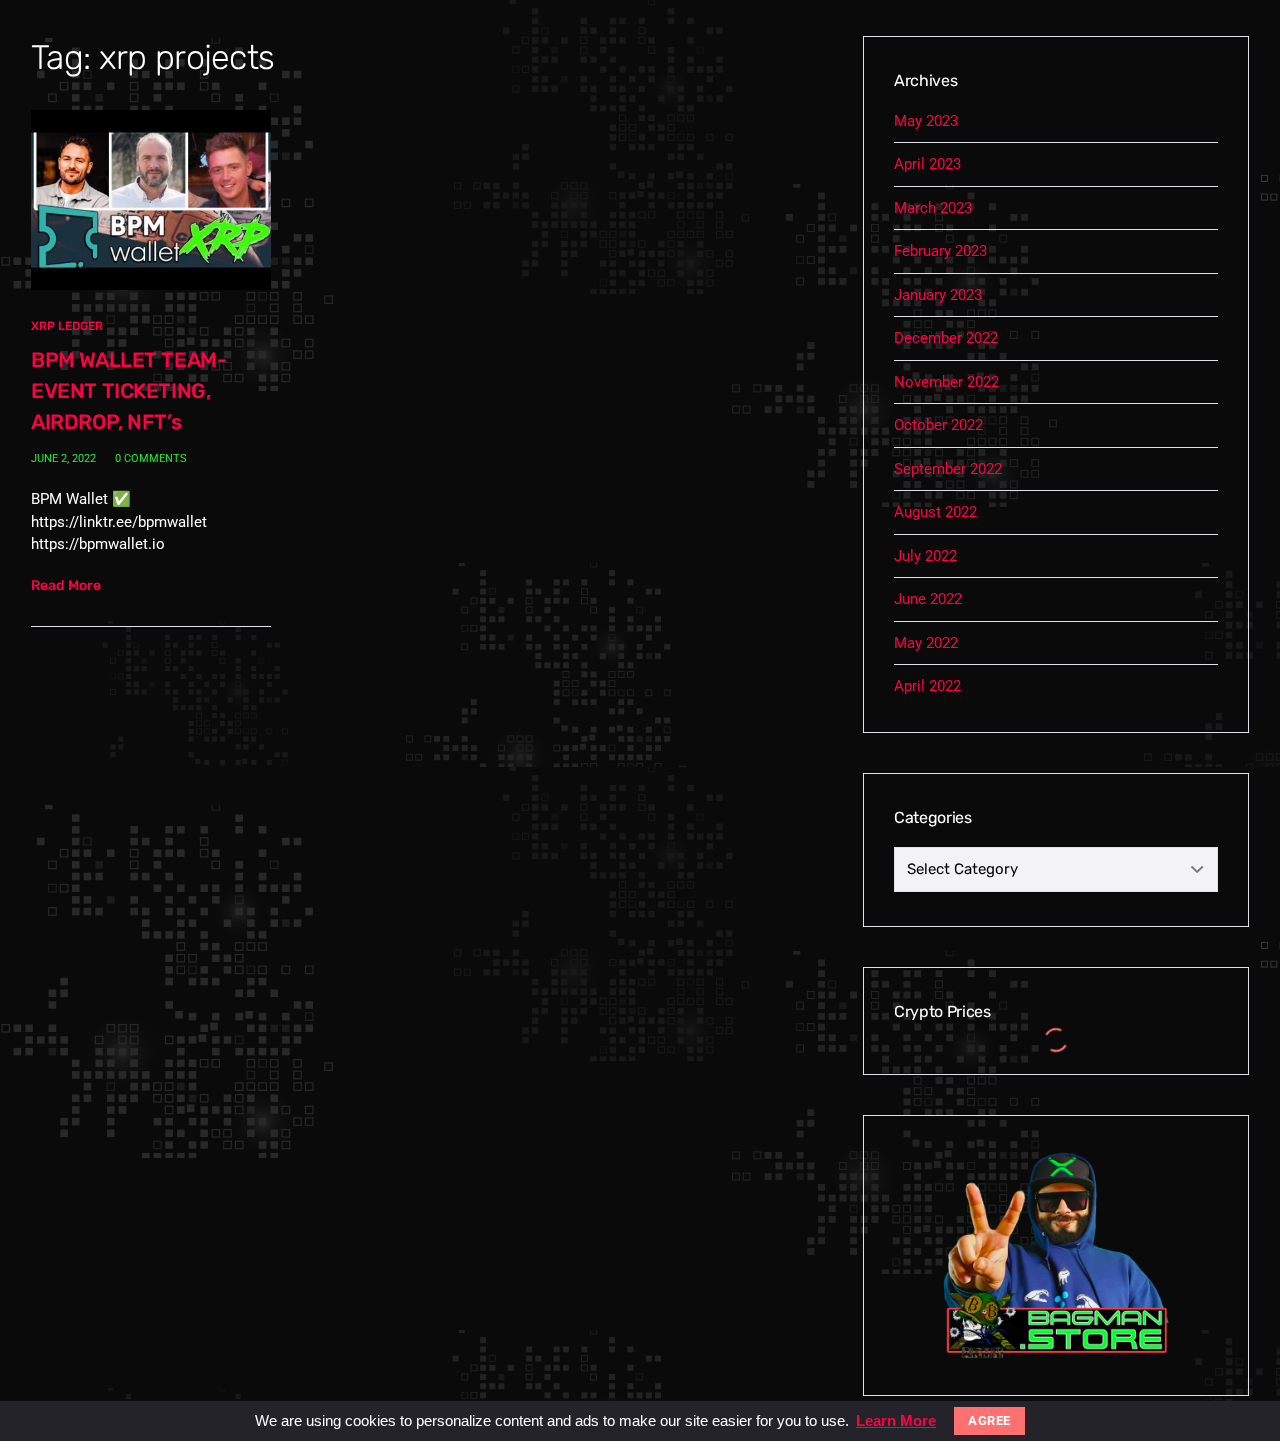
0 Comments (151, 458)
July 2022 (925, 556)
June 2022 (928, 599)
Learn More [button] (896, 1420)
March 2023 (933, 208)
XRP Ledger (67, 326)
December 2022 (946, 338)
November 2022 (946, 382)
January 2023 (938, 295)
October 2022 (938, 425)
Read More (66, 585)
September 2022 (948, 469)
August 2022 (935, 512)
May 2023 (926, 121)
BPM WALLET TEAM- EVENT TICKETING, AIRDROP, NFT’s (128, 391)
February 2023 (940, 251)
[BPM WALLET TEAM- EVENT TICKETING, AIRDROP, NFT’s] (151, 199)
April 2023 (927, 164)
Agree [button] (989, 1420)
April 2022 (927, 686)
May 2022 (926, 643)
